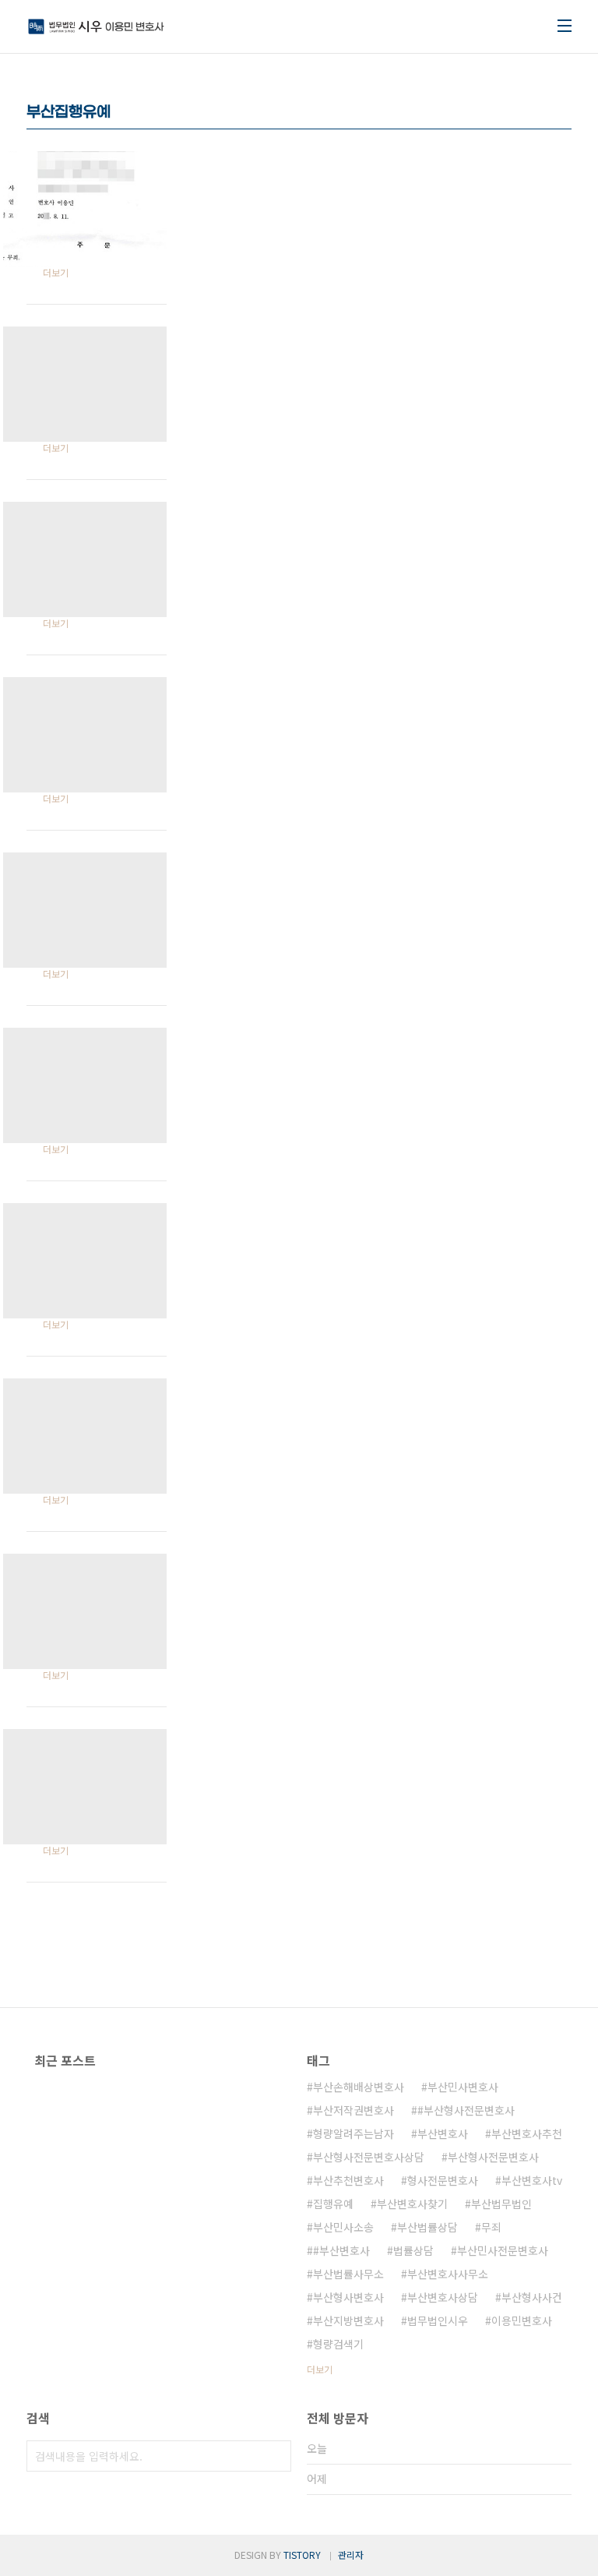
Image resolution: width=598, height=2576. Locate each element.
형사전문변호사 (443, 2180)
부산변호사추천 (527, 2133)
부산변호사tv (532, 2180)
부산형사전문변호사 (493, 2157)
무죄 (491, 2227)
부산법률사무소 (348, 2274)
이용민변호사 (522, 2320)
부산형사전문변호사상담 (369, 2157)
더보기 (320, 2369)
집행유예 (333, 2204)
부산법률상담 (427, 2227)
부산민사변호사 (463, 2087)
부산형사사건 (532, 2297)
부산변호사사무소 (448, 2274)
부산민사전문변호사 (503, 2250)
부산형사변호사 (348, 2297)
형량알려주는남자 (354, 2133)
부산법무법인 (501, 2204)
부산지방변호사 (348, 2320)
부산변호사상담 (443, 2297)
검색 (276, 2456)
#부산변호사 (341, 2250)
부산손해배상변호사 (359, 2087)
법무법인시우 (438, 2320)
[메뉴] (565, 26)
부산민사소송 (343, 2227)
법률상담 (413, 2250)
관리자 (351, 2555)
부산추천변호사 (348, 2180)
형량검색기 (338, 2344)
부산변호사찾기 (412, 2204)
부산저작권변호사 (354, 2110)
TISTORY (302, 2555)
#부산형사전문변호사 (466, 2110)
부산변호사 (443, 2133)
